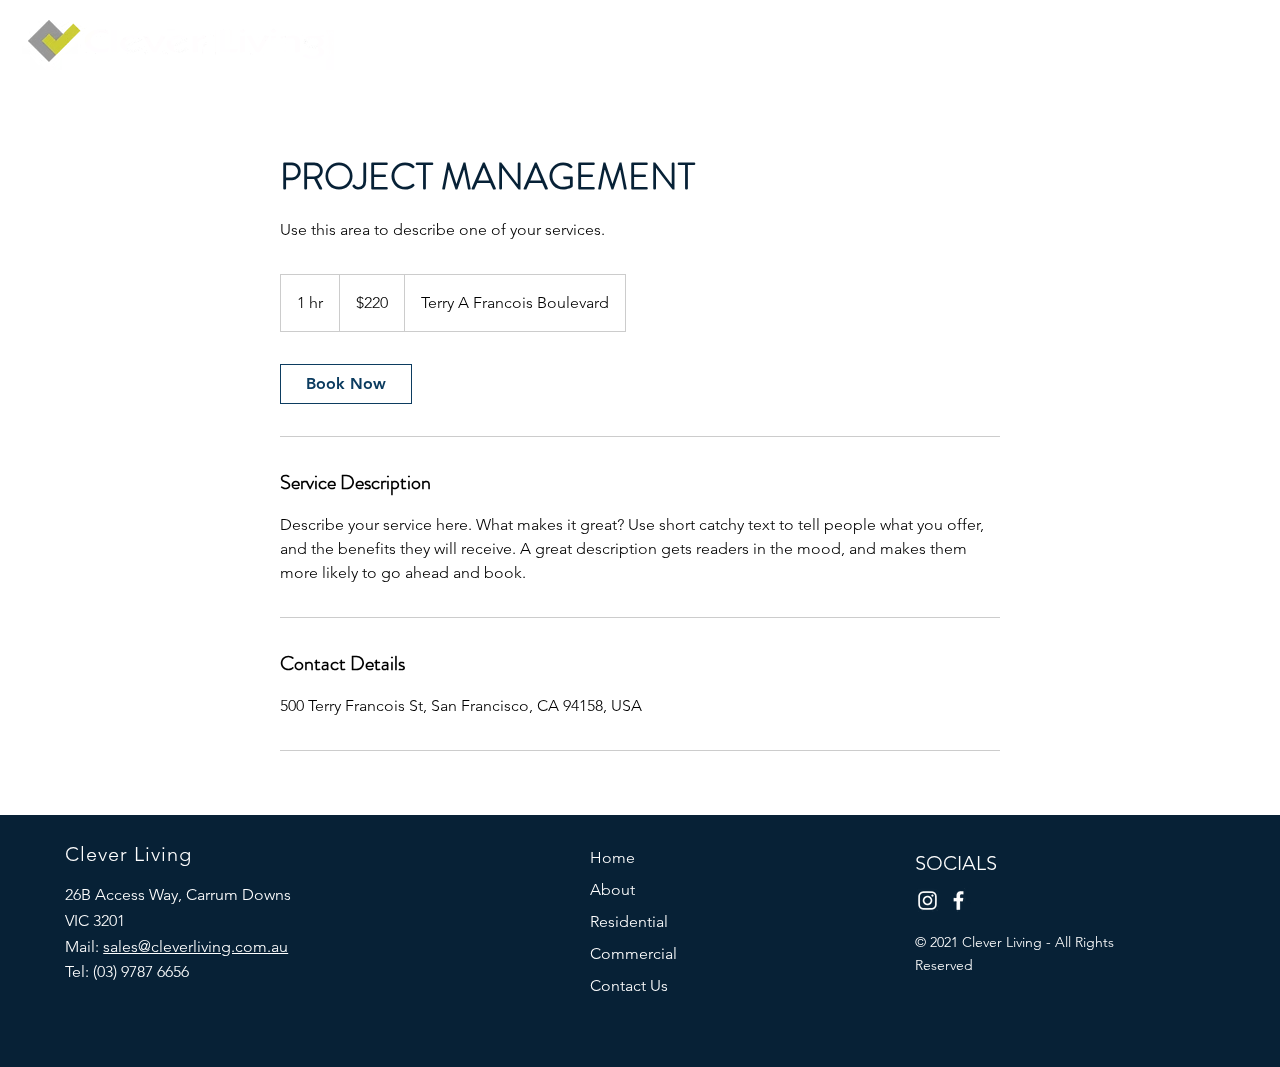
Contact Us (629, 985)
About (612, 889)
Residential (629, 921)
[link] (346, 384)
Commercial (633, 953)
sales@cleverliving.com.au (195, 946)
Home (612, 857)
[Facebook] (958, 900)
